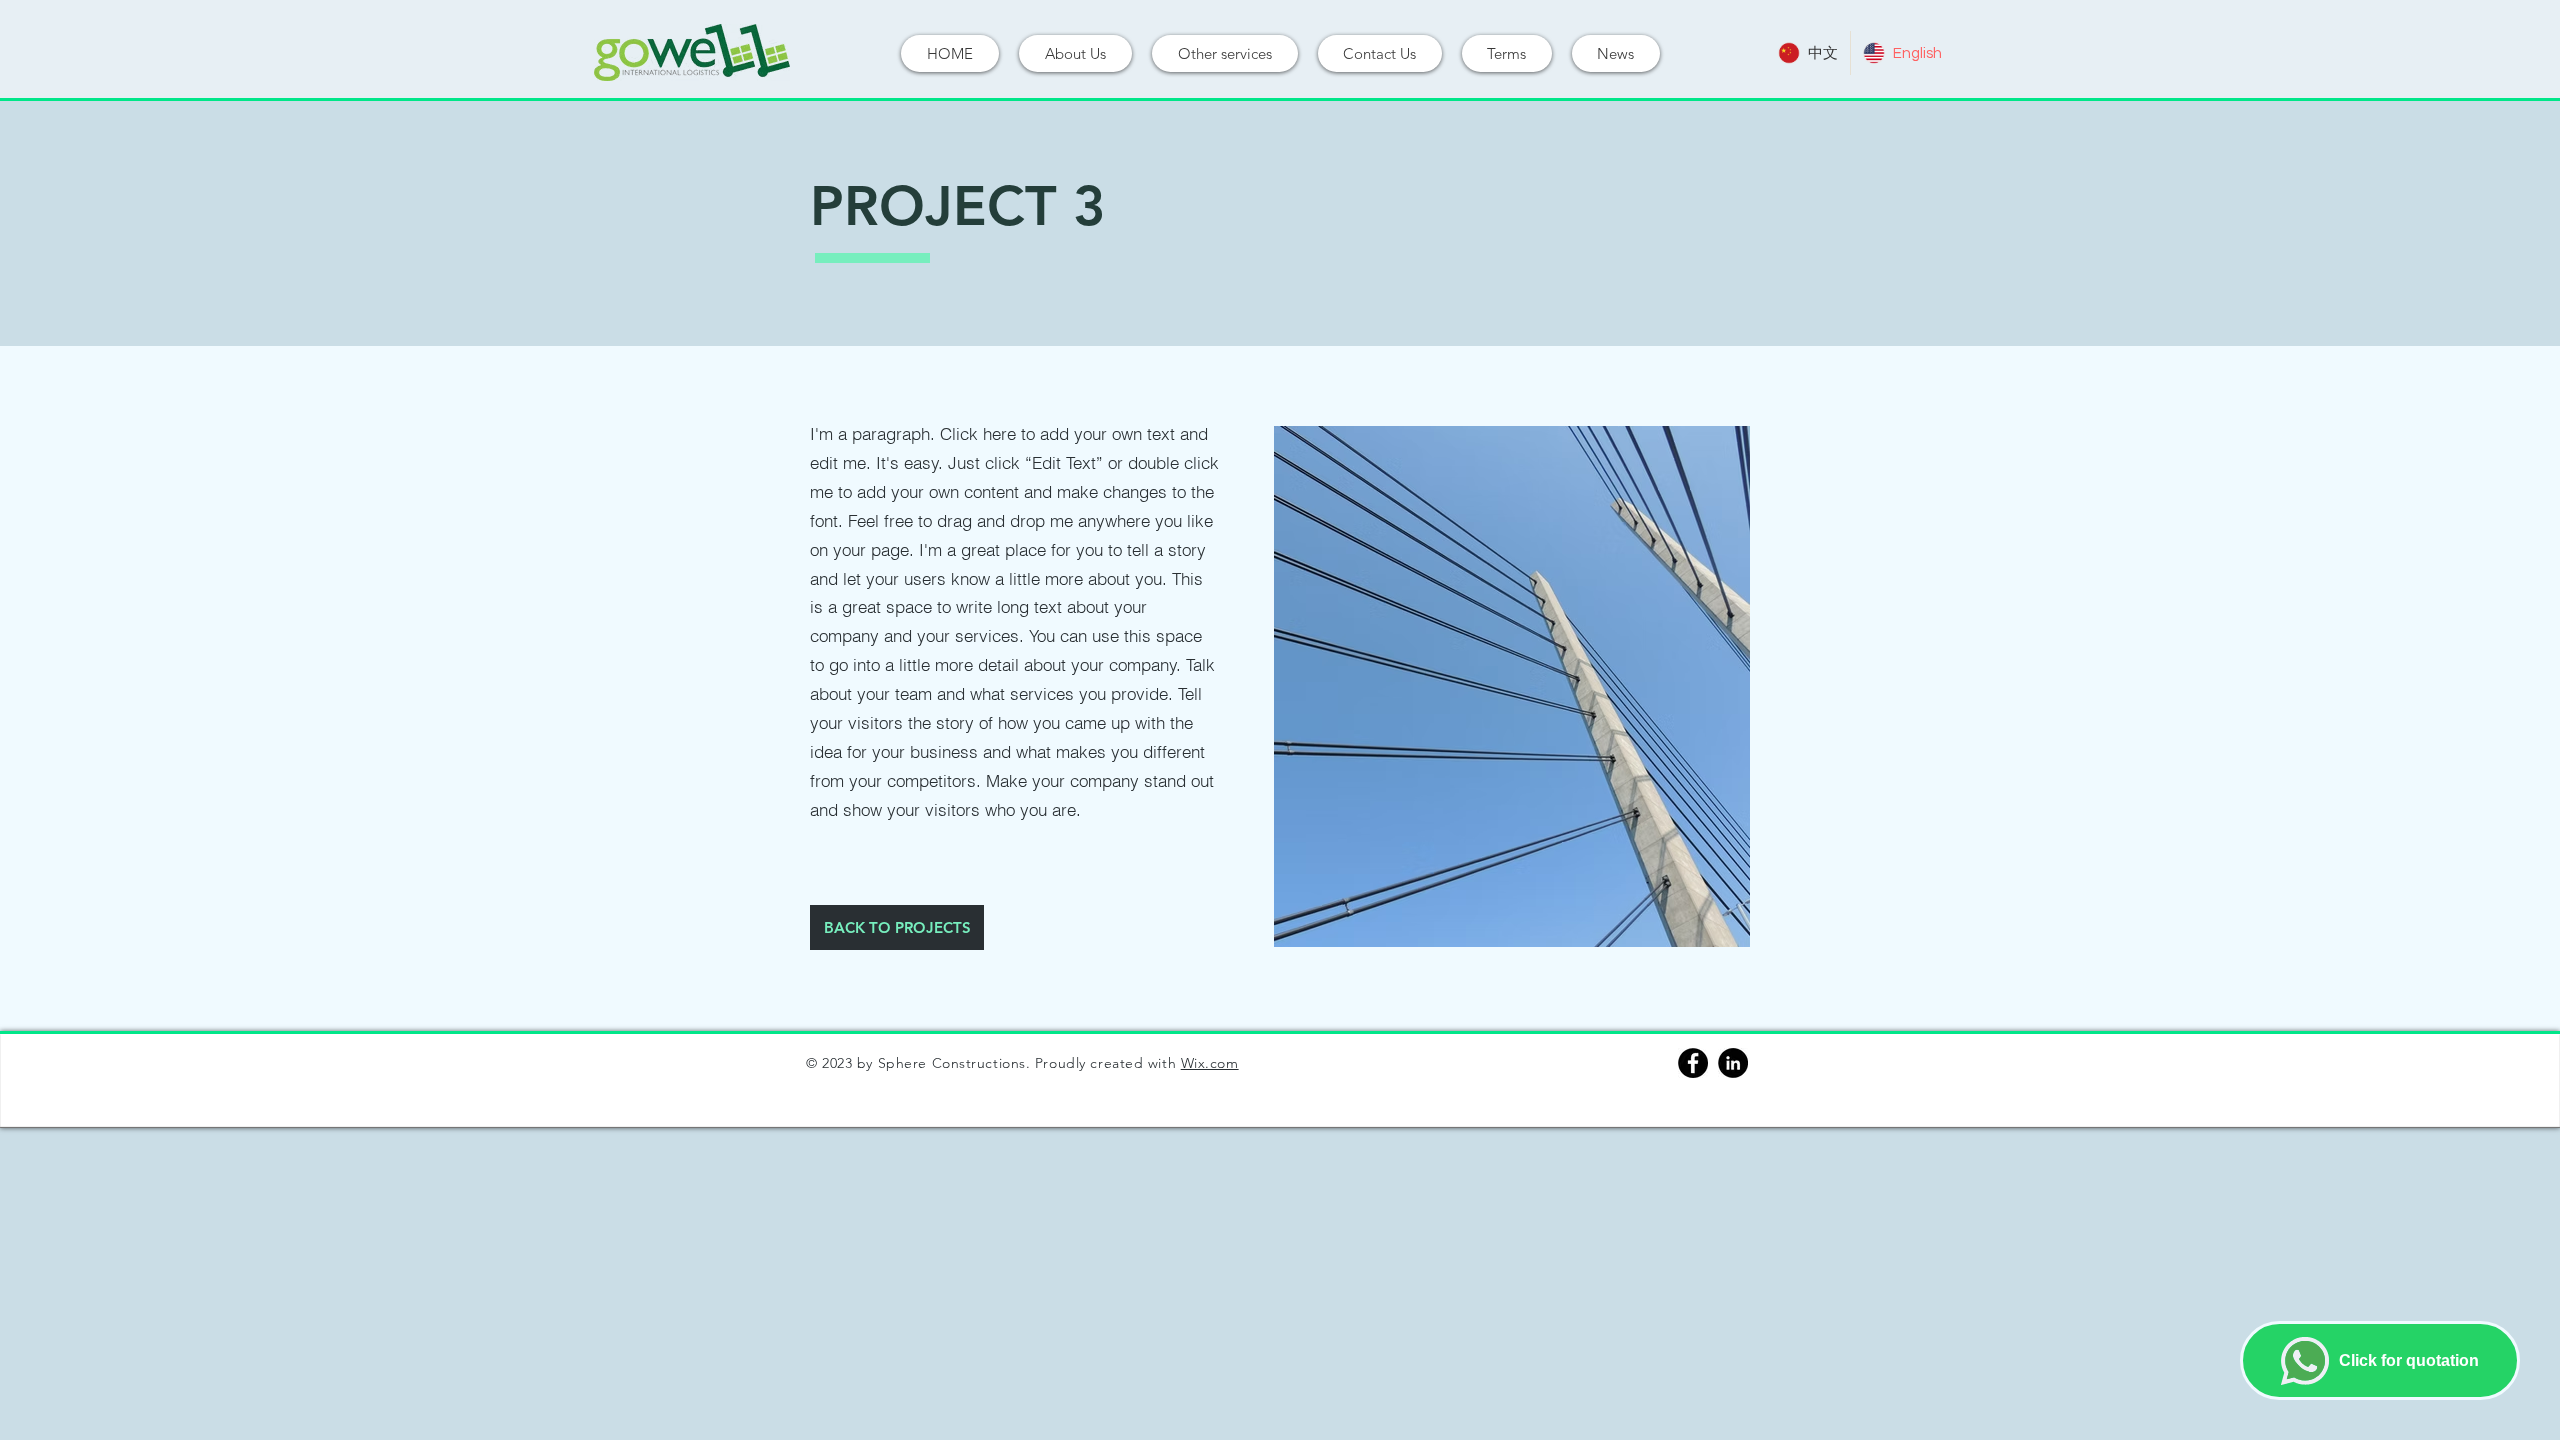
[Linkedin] (1733, 1063)
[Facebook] (1693, 1063)
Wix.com (1210, 1063)
